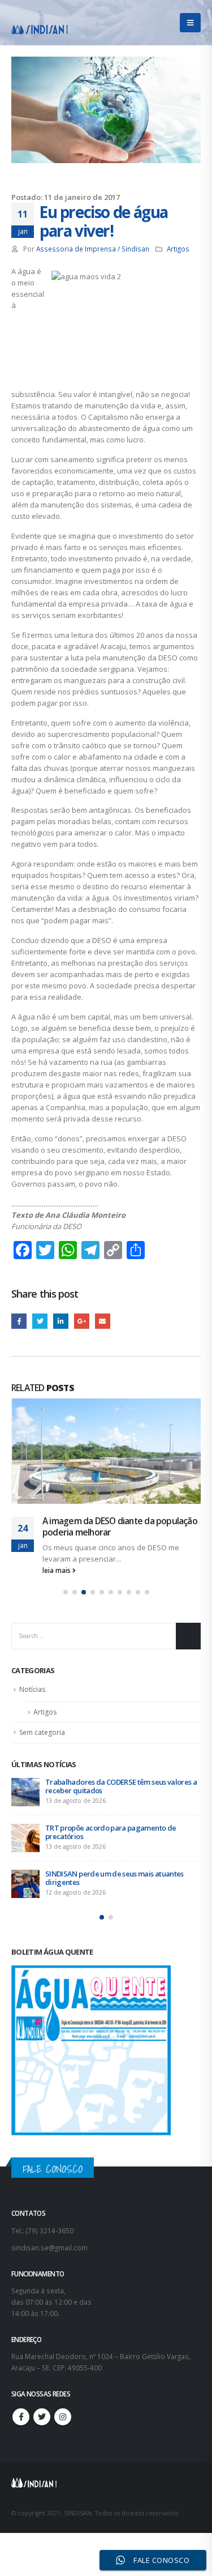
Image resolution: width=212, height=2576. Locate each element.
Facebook (19, 1321)
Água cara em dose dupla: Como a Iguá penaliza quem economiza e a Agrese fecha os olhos (118, 1532)
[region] (106, 2472)
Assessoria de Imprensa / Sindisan (93, 249)
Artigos (178, 249)
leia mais (57, 1582)
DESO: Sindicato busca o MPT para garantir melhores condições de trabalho (115, 1798)
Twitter (40, 1321)
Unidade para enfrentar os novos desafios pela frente (122, 1844)
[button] (66, 1604)
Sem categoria (42, 1744)
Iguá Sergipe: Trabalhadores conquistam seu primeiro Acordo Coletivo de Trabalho (119, 1890)
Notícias (32, 1701)
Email (103, 1321)
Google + (82, 1321)
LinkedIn (61, 1321)
